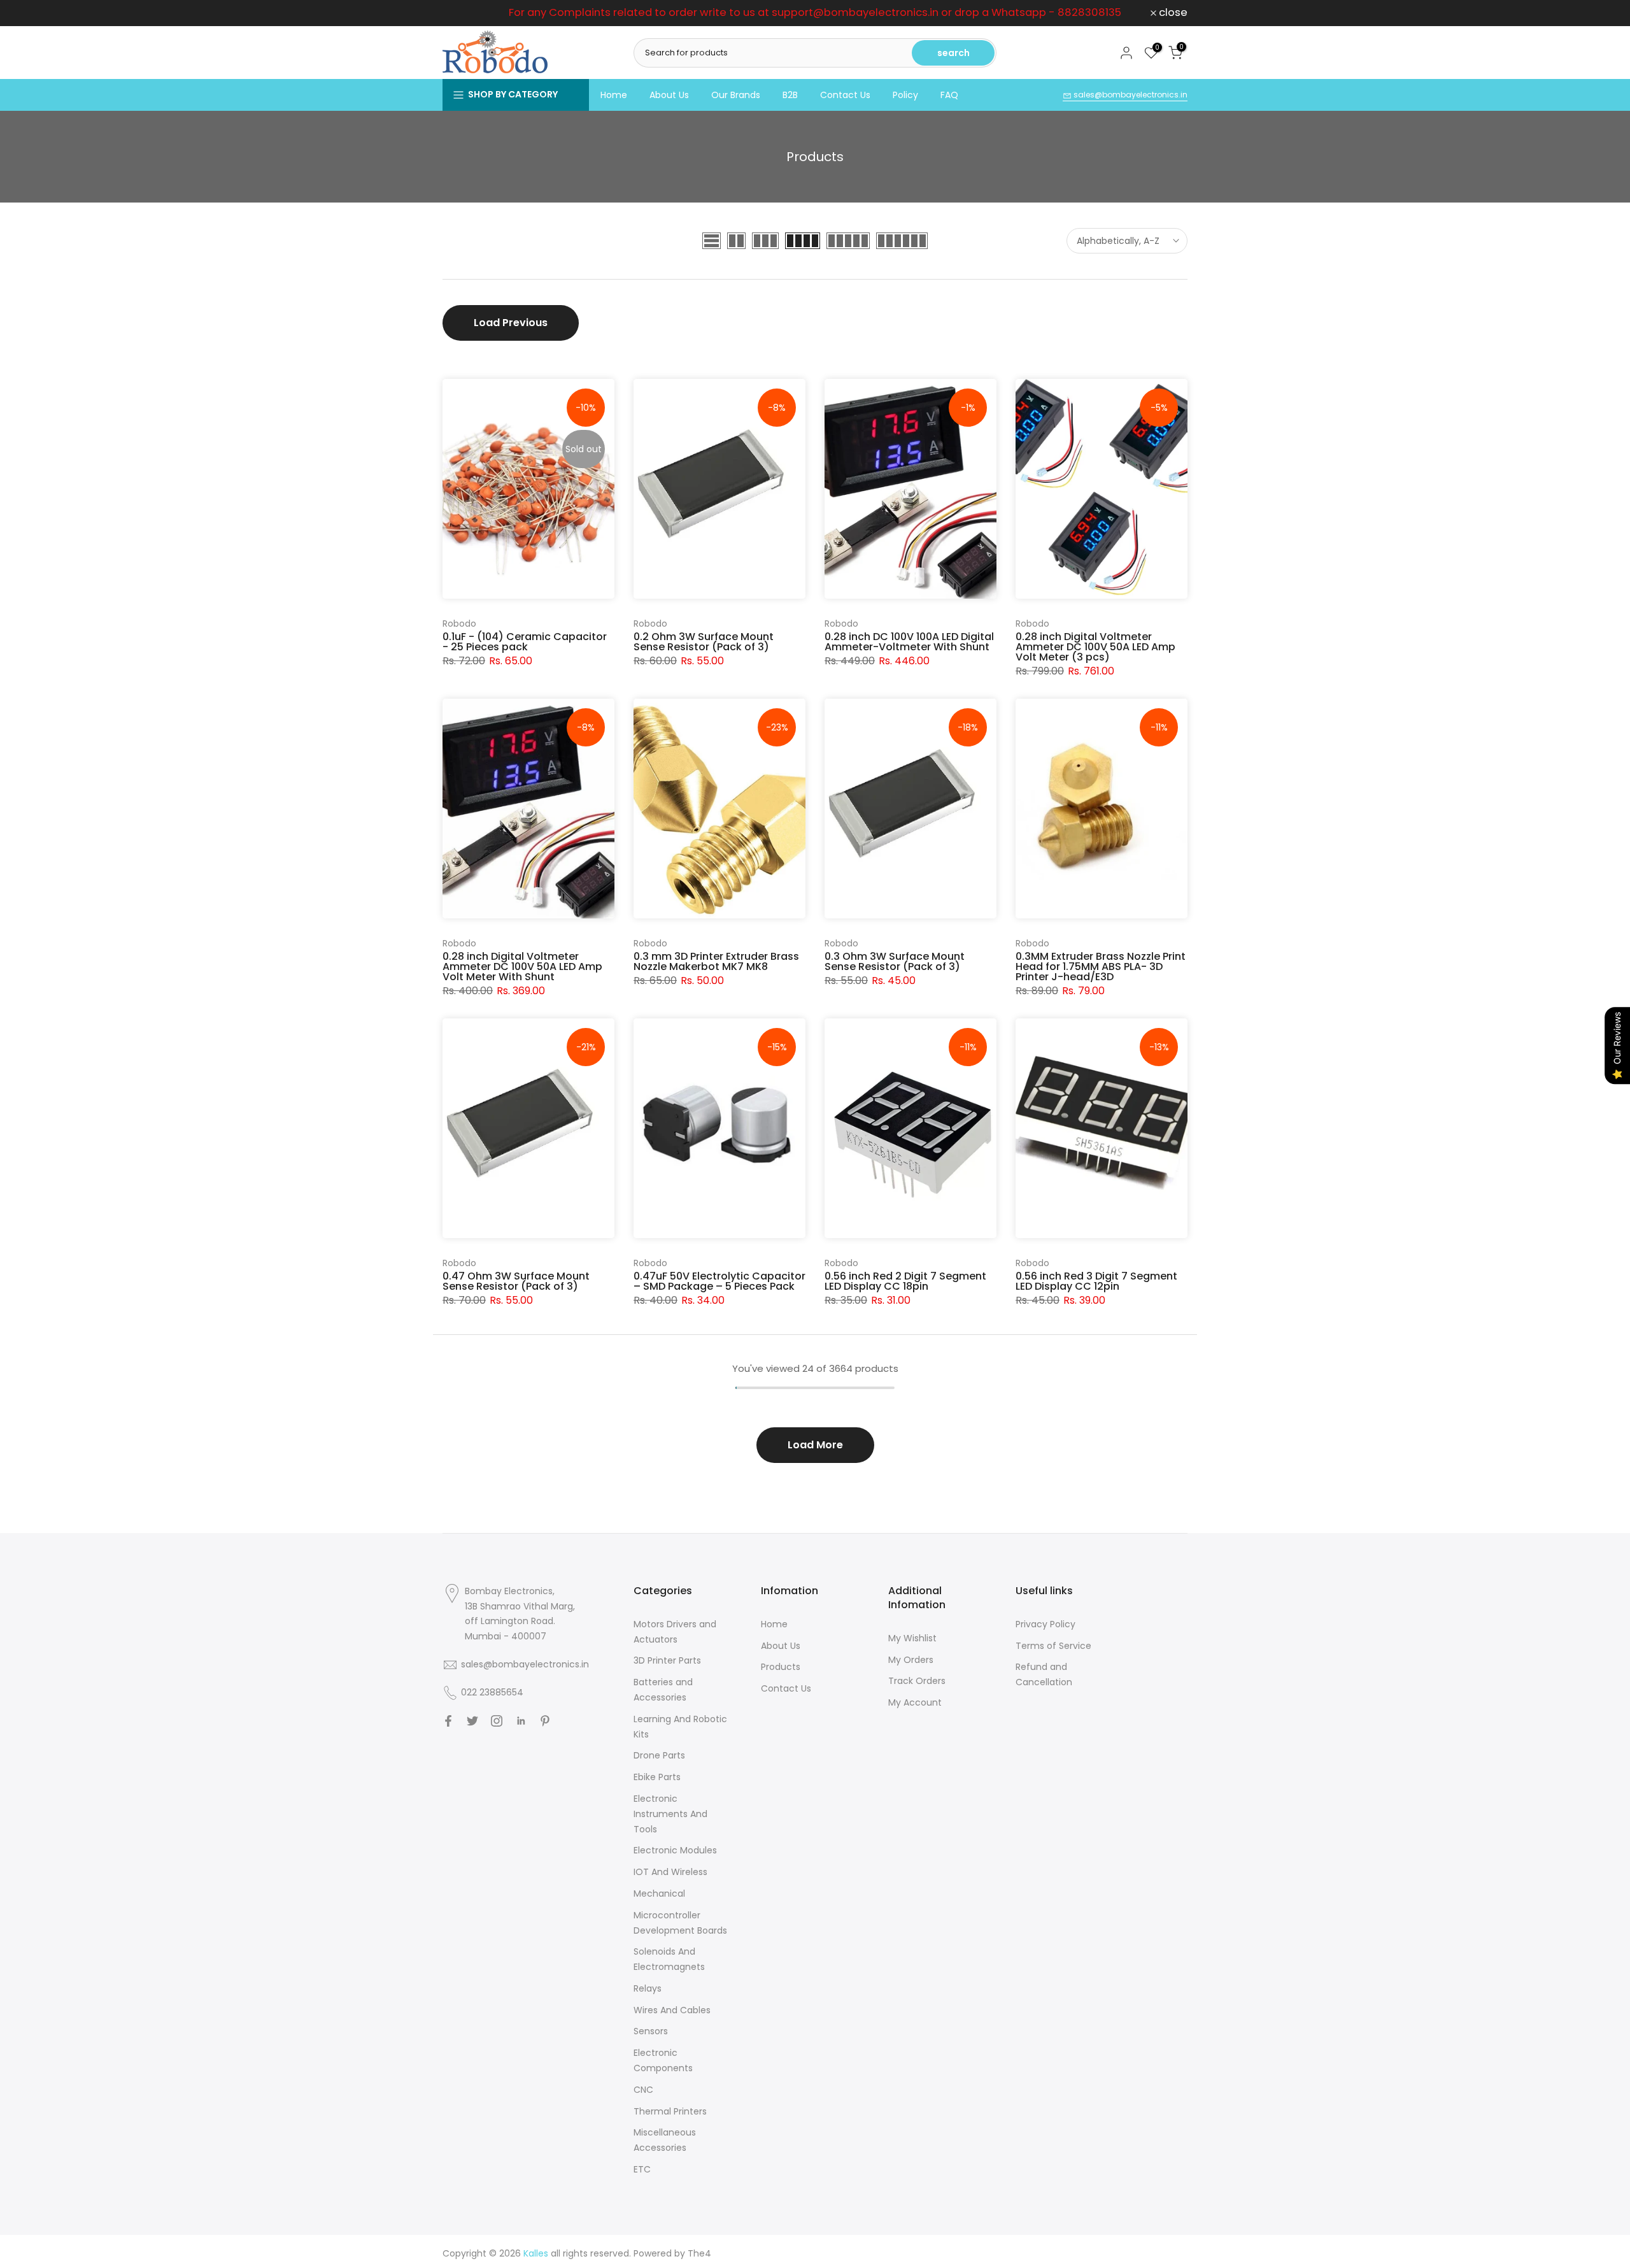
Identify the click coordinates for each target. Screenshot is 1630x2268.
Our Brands (736, 95)
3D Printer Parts (667, 1660)
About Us (669, 95)
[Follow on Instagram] (497, 1721)
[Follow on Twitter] (472, 1721)
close (464, 13)
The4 (699, 2253)
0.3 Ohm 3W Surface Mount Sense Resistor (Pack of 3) (895, 961)
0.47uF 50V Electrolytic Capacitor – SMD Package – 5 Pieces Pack (719, 1281)
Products (781, 1667)
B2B (790, 95)
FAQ (949, 95)
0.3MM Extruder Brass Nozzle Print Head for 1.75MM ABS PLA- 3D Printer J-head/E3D (1101, 966)
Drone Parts (659, 1755)
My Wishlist (912, 1638)
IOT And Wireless (670, 1872)
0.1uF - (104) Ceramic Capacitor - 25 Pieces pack (525, 642)
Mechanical (659, 1894)
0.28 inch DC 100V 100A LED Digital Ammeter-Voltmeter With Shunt (909, 642)
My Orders (911, 1660)
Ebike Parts (657, 1777)
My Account (915, 1702)
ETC (642, 2169)
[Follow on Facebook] (448, 1721)
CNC (643, 2090)
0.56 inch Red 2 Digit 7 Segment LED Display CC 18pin (905, 1281)
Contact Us (845, 95)
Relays (648, 1988)
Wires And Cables (672, 2010)
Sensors (651, 2031)
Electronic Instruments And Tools (670, 1814)
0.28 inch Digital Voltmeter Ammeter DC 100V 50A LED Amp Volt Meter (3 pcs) (1095, 647)
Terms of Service (1053, 1646)
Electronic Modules (675, 1850)
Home (614, 95)
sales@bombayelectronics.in (1130, 95)
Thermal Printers (670, 2111)
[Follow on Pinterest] (545, 1721)
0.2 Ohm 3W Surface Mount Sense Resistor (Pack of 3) (704, 642)
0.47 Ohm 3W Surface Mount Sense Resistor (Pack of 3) (516, 1281)
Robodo (459, 624)
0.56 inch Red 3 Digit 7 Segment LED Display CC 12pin (1096, 1281)
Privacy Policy (1045, 1624)
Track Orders (917, 1681)
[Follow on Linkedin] (521, 1721)
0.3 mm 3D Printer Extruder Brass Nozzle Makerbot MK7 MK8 (716, 961)
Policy (905, 95)
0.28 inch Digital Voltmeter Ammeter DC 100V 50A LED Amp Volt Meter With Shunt (522, 966)
